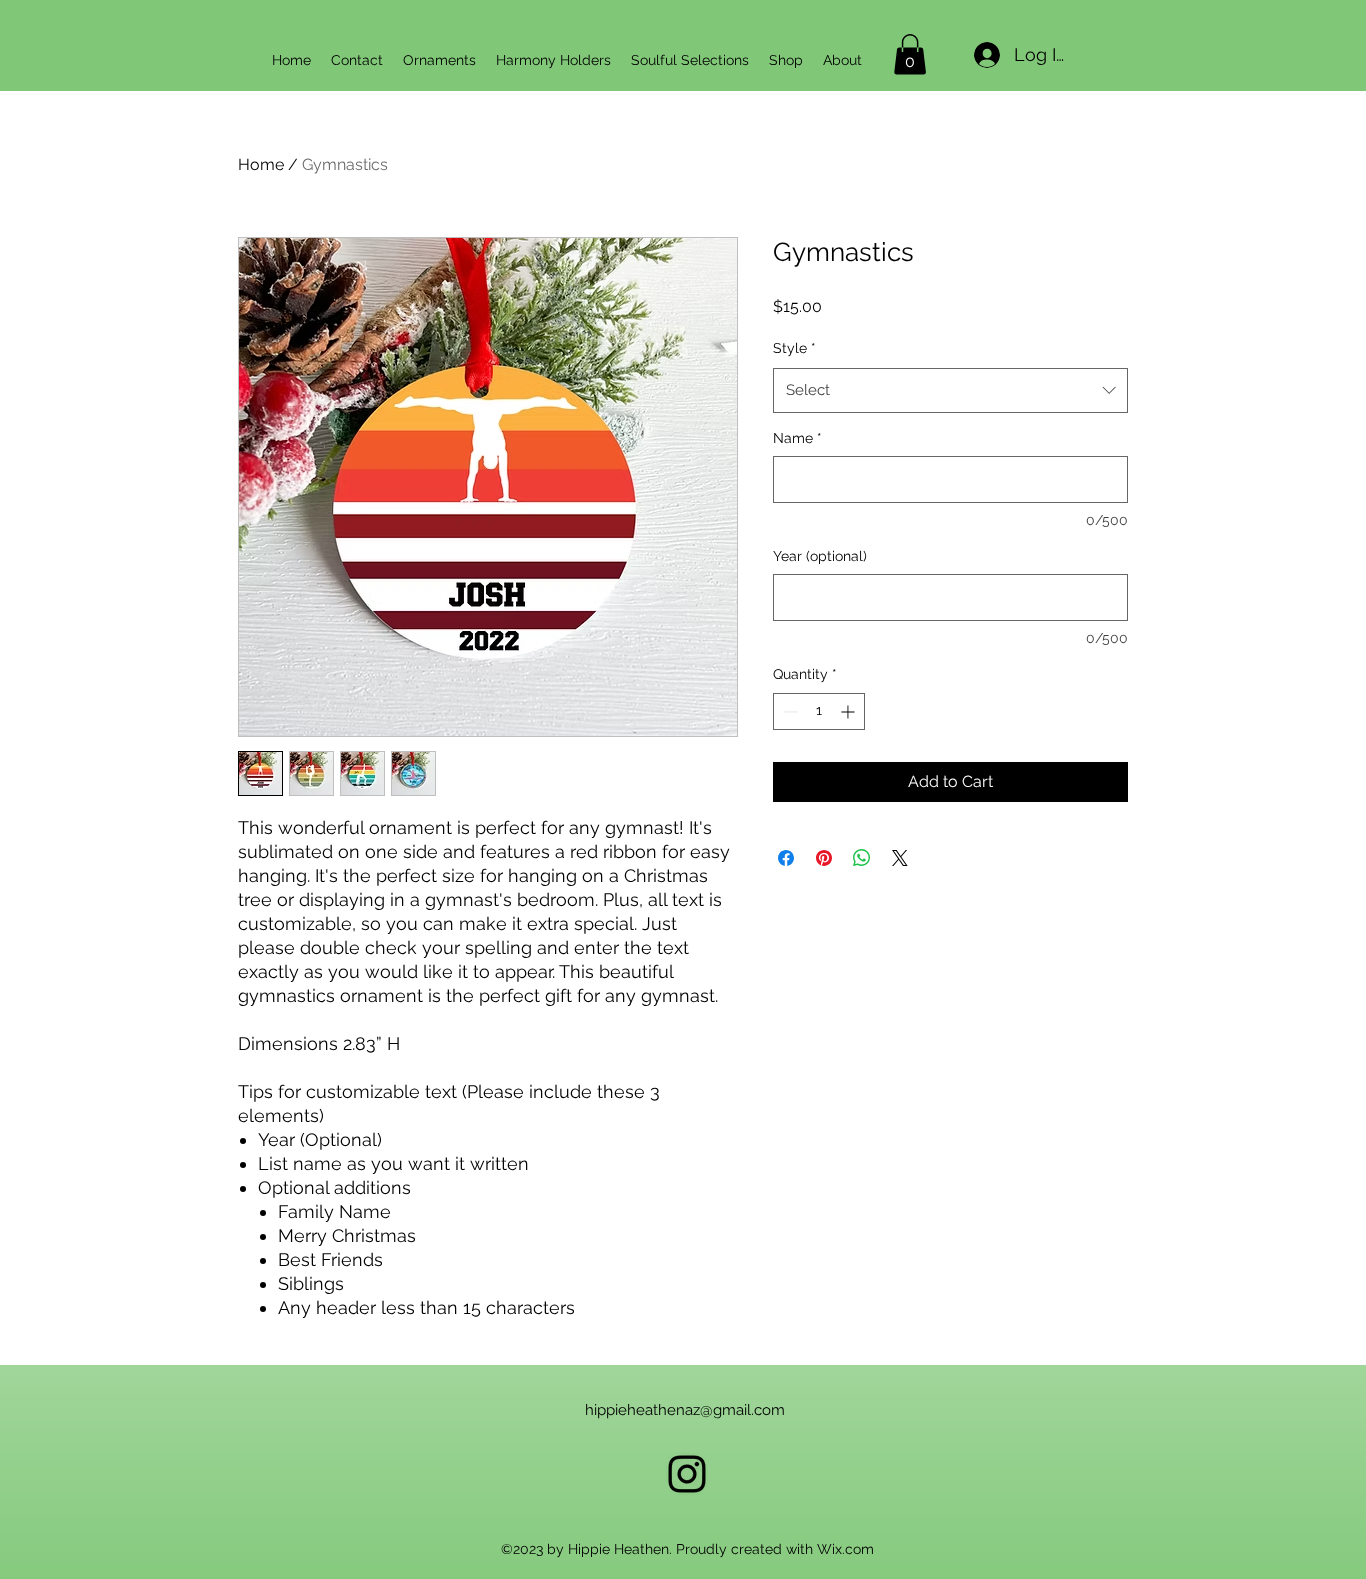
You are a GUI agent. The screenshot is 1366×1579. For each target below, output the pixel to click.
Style (794, 348)
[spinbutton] (819, 711)
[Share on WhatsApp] (862, 858)
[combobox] (950, 390)
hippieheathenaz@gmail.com (685, 1410)
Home (261, 164)
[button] (910, 54)
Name (797, 438)
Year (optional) (820, 556)
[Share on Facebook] (786, 858)
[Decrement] (788, 711)
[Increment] (849, 711)
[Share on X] (900, 858)
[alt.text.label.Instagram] (687, 1474)
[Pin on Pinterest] (824, 858)
